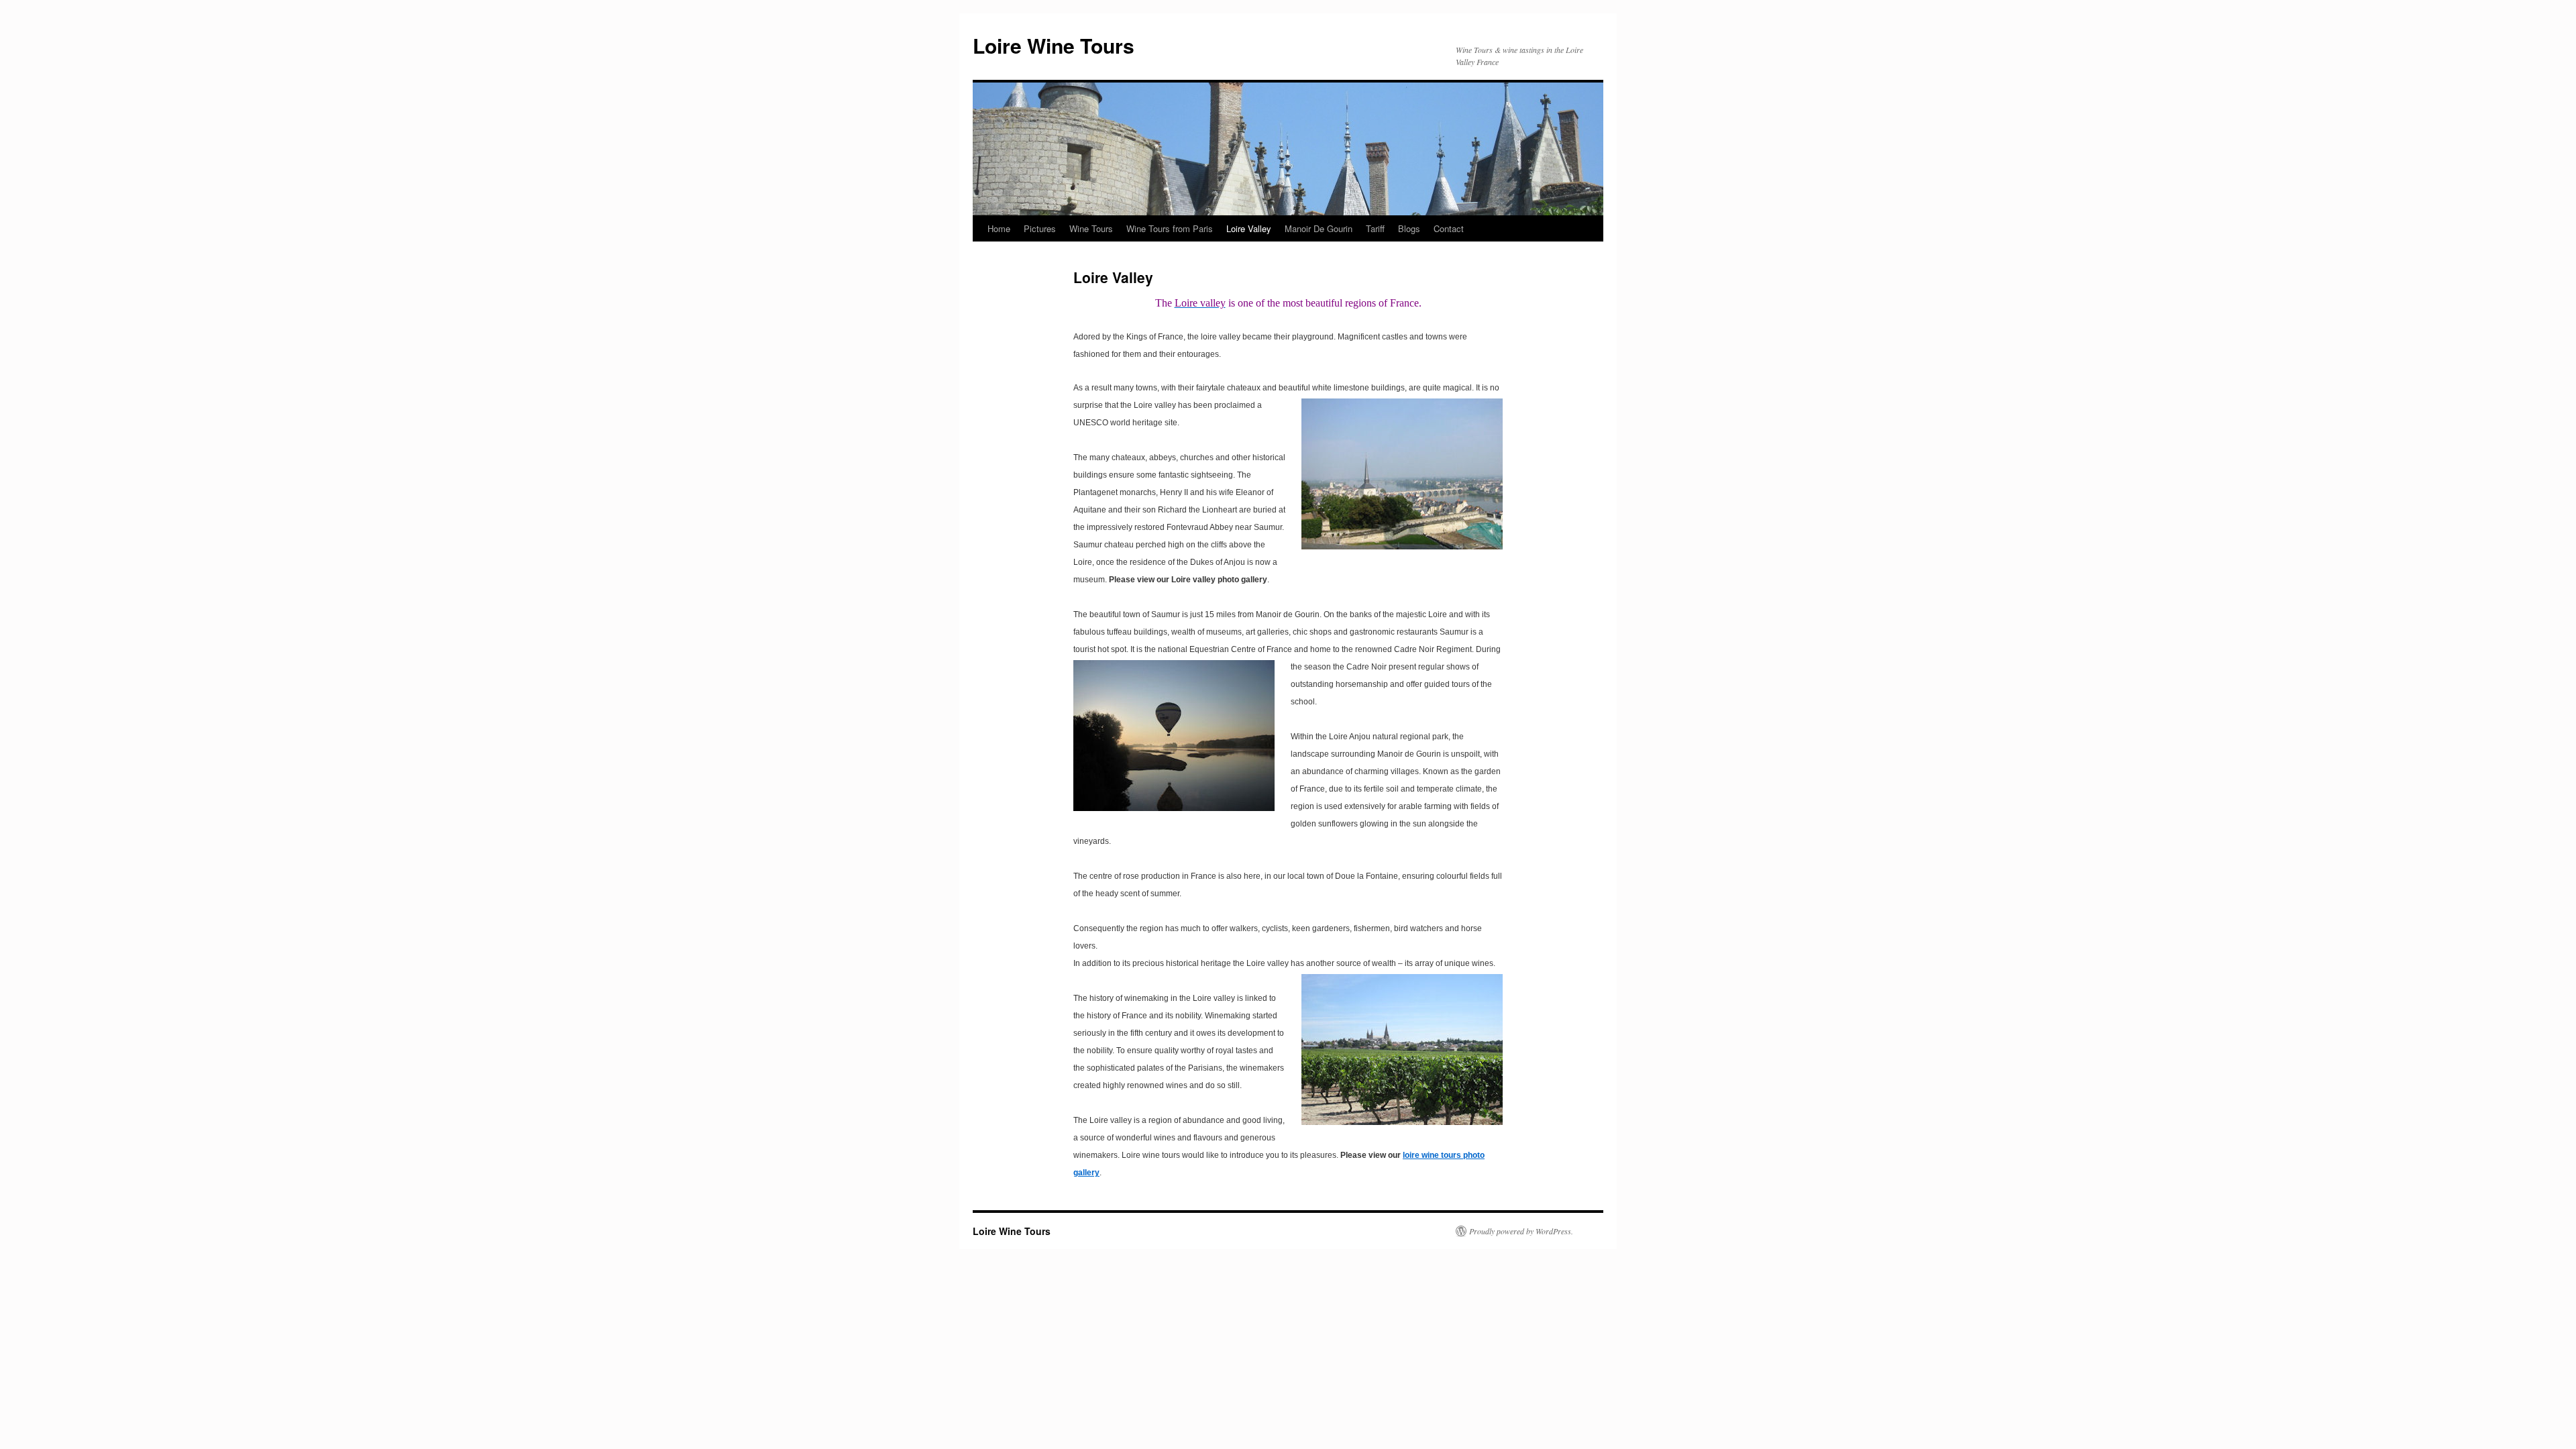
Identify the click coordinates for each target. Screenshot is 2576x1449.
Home (999, 228)
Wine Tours (1091, 228)
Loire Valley (1249, 228)
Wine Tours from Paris (1170, 228)
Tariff (1375, 228)
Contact (1449, 228)
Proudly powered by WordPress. (1521, 1231)
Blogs (1409, 228)
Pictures (1040, 228)
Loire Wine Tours (1054, 45)
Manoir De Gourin (1319, 228)
